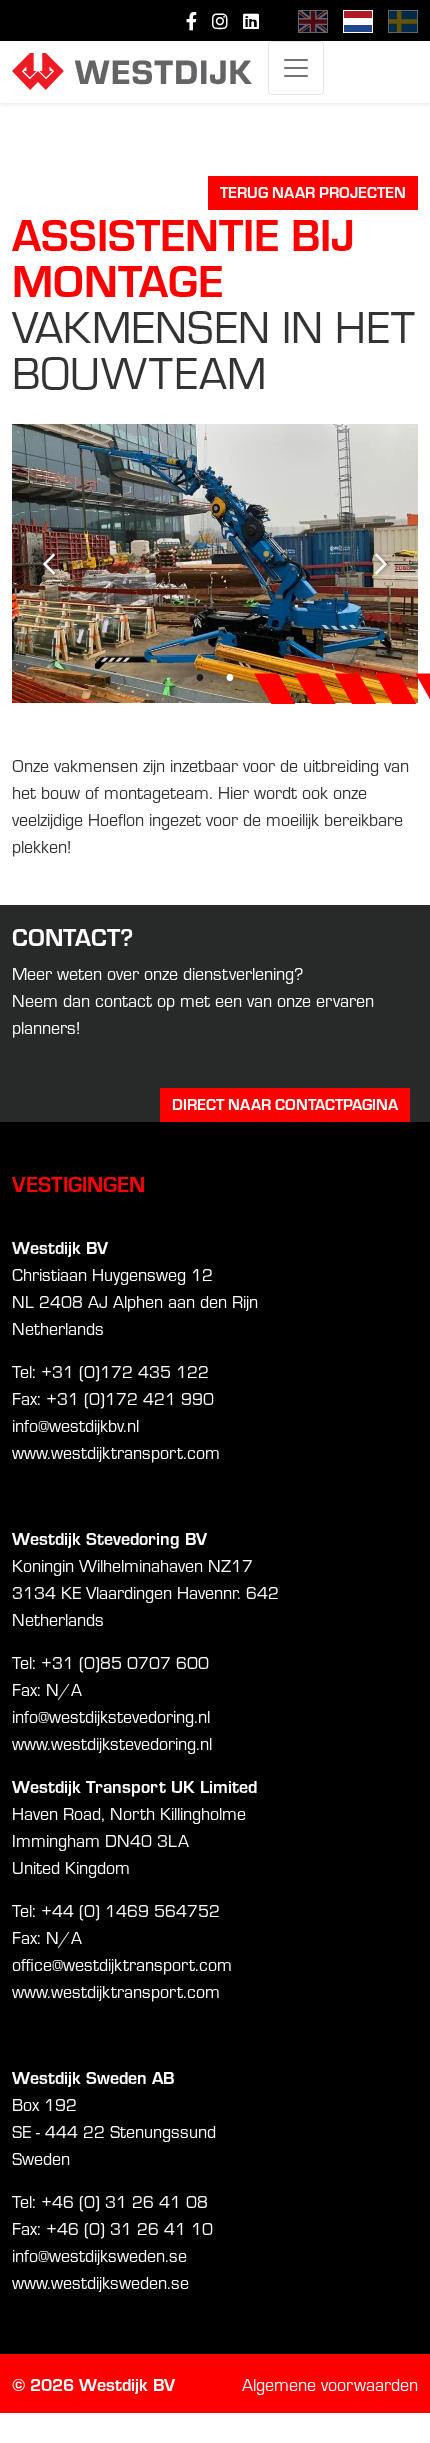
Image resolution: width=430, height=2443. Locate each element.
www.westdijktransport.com (116, 1451)
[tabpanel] (215, 563)
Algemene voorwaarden (330, 2383)
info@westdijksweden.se (99, 2254)
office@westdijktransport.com (122, 1963)
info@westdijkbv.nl (75, 1424)
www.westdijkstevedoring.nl (112, 1742)
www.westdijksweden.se (100, 2281)
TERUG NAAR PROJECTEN (313, 191)
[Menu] (296, 68)
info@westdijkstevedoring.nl (111, 1715)
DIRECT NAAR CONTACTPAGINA (285, 1103)
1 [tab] (200, 678)
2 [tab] (230, 678)
